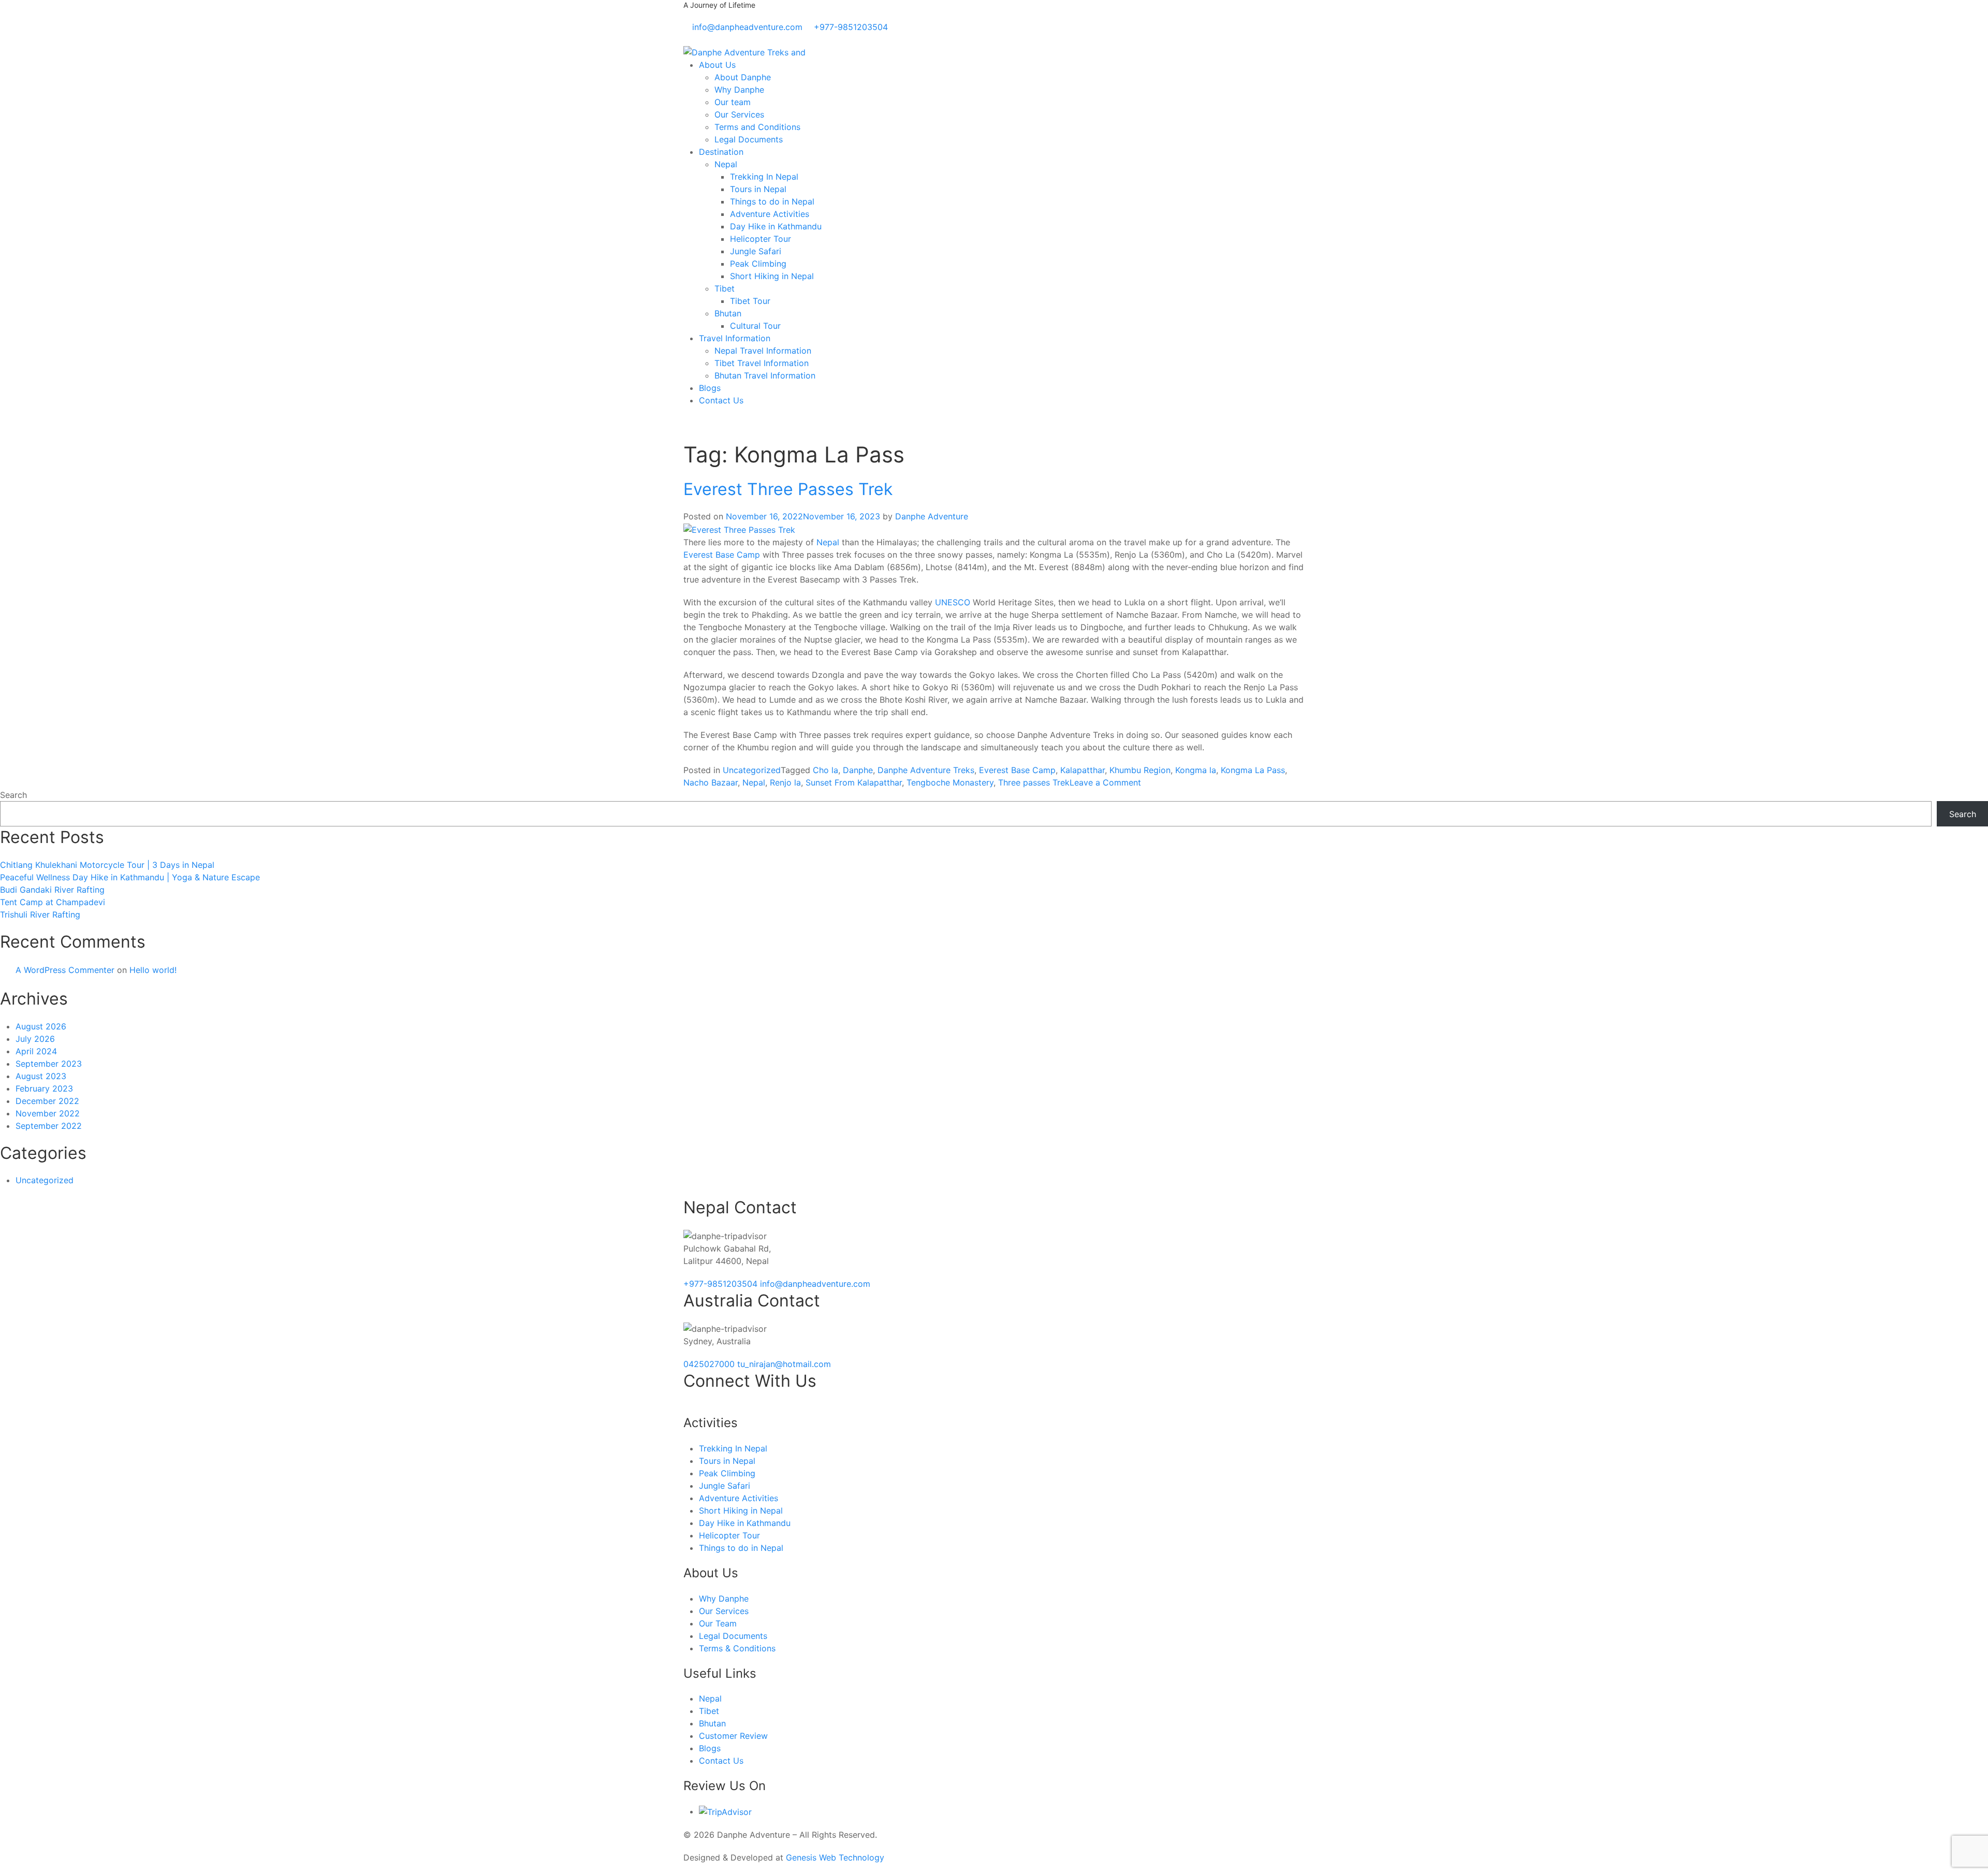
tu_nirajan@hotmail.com (784, 1364)
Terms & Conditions (737, 1648)
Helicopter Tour (761, 239)
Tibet (725, 288)
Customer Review (733, 1736)
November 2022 (48, 1113)
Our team (733, 102)
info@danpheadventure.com (815, 1284)
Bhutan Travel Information (765, 375)
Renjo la (785, 782)
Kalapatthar (1083, 770)
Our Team (718, 1623)
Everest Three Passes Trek (788, 489)
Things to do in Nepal (772, 201)
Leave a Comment (1105, 782)
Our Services (739, 114)
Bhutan (728, 313)
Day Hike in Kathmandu (776, 226)
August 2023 (41, 1076)
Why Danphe (739, 90)
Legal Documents (749, 139)
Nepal (726, 164)
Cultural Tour (755, 326)
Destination (721, 152)
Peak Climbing (758, 264)
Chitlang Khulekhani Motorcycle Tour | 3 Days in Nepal (107, 865)
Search (13, 795)
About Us (717, 65)
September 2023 (49, 1064)
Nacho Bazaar (711, 782)
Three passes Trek (1034, 782)
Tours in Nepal (758, 189)
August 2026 (41, 1026)
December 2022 (47, 1101)
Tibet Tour (750, 301)
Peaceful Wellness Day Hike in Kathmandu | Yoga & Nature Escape (130, 877)
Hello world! (153, 970)
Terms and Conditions (757, 127)
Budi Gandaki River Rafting (52, 890)
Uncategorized (752, 770)
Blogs (710, 388)
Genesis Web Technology (835, 1857)
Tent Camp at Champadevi (53, 902)
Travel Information (735, 338)
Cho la (825, 770)
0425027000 (710, 1364)
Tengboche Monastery (950, 782)
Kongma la (1196, 770)
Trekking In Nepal (764, 177)
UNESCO (953, 602)
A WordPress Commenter (65, 970)
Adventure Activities (770, 214)
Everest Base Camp (722, 555)
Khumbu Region (1140, 770)
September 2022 (49, 1126)
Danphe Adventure (932, 516)
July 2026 (35, 1039)
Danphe (858, 770)
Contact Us (721, 400)
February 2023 (44, 1088)
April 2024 (36, 1051)
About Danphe (743, 77)
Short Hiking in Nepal (772, 276)
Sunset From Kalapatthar (854, 782)
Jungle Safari (756, 251)
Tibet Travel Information (762, 363)
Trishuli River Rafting (40, 914)
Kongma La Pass (1253, 770)
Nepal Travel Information (763, 351)
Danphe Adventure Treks (926, 770)
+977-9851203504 (722, 1284)
